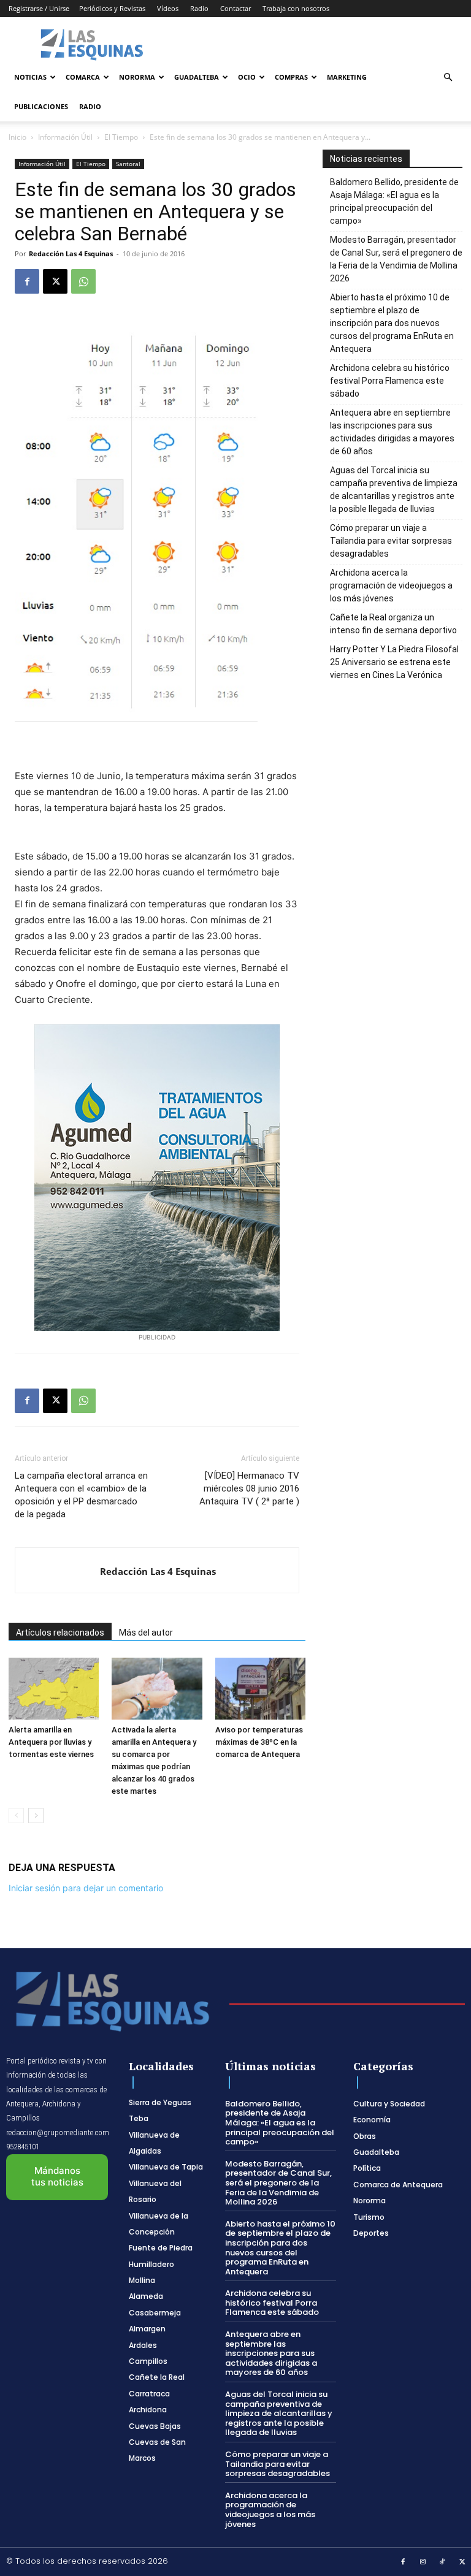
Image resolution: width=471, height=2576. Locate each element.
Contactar (235, 8)
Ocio (247, 77)
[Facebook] (27, 281)
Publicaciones (41, 106)
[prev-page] (16, 1816)
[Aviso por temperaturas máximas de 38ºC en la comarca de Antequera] (260, 1689)
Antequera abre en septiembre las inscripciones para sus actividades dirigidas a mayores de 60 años (392, 432)
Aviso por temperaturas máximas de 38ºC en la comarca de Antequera (259, 1742)
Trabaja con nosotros (296, 8)
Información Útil (65, 137)
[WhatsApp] (83, 281)
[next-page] (36, 1816)
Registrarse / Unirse (39, 8)
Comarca (83, 77)
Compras (291, 77)
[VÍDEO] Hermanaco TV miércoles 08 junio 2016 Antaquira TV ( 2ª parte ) (249, 1488)
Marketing (347, 77)
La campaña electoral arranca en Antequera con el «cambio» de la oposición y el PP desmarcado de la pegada (81, 1495)
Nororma (137, 77)
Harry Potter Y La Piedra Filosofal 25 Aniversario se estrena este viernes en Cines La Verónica (394, 662)
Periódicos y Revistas (112, 8)
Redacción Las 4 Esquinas (71, 253)
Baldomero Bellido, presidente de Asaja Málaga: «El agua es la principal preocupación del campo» (394, 201)
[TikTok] (443, 2563)
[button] (448, 78)
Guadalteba (197, 77)
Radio (199, 8)
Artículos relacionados (60, 1633)
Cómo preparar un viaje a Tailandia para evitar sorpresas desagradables (391, 541)
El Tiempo (121, 137)
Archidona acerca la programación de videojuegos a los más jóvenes (391, 585)
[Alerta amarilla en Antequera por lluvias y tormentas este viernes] (54, 1689)
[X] (55, 281)
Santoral (128, 164)
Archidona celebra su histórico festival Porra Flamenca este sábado (390, 381)
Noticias (30, 77)
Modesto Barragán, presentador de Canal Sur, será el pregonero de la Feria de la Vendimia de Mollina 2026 (396, 259)
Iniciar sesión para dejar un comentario (86, 1888)
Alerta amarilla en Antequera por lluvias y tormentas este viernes (51, 1742)
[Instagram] (423, 2563)
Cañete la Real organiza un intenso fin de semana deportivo (393, 624)
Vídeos (168, 8)
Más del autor (146, 1633)
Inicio (17, 137)
